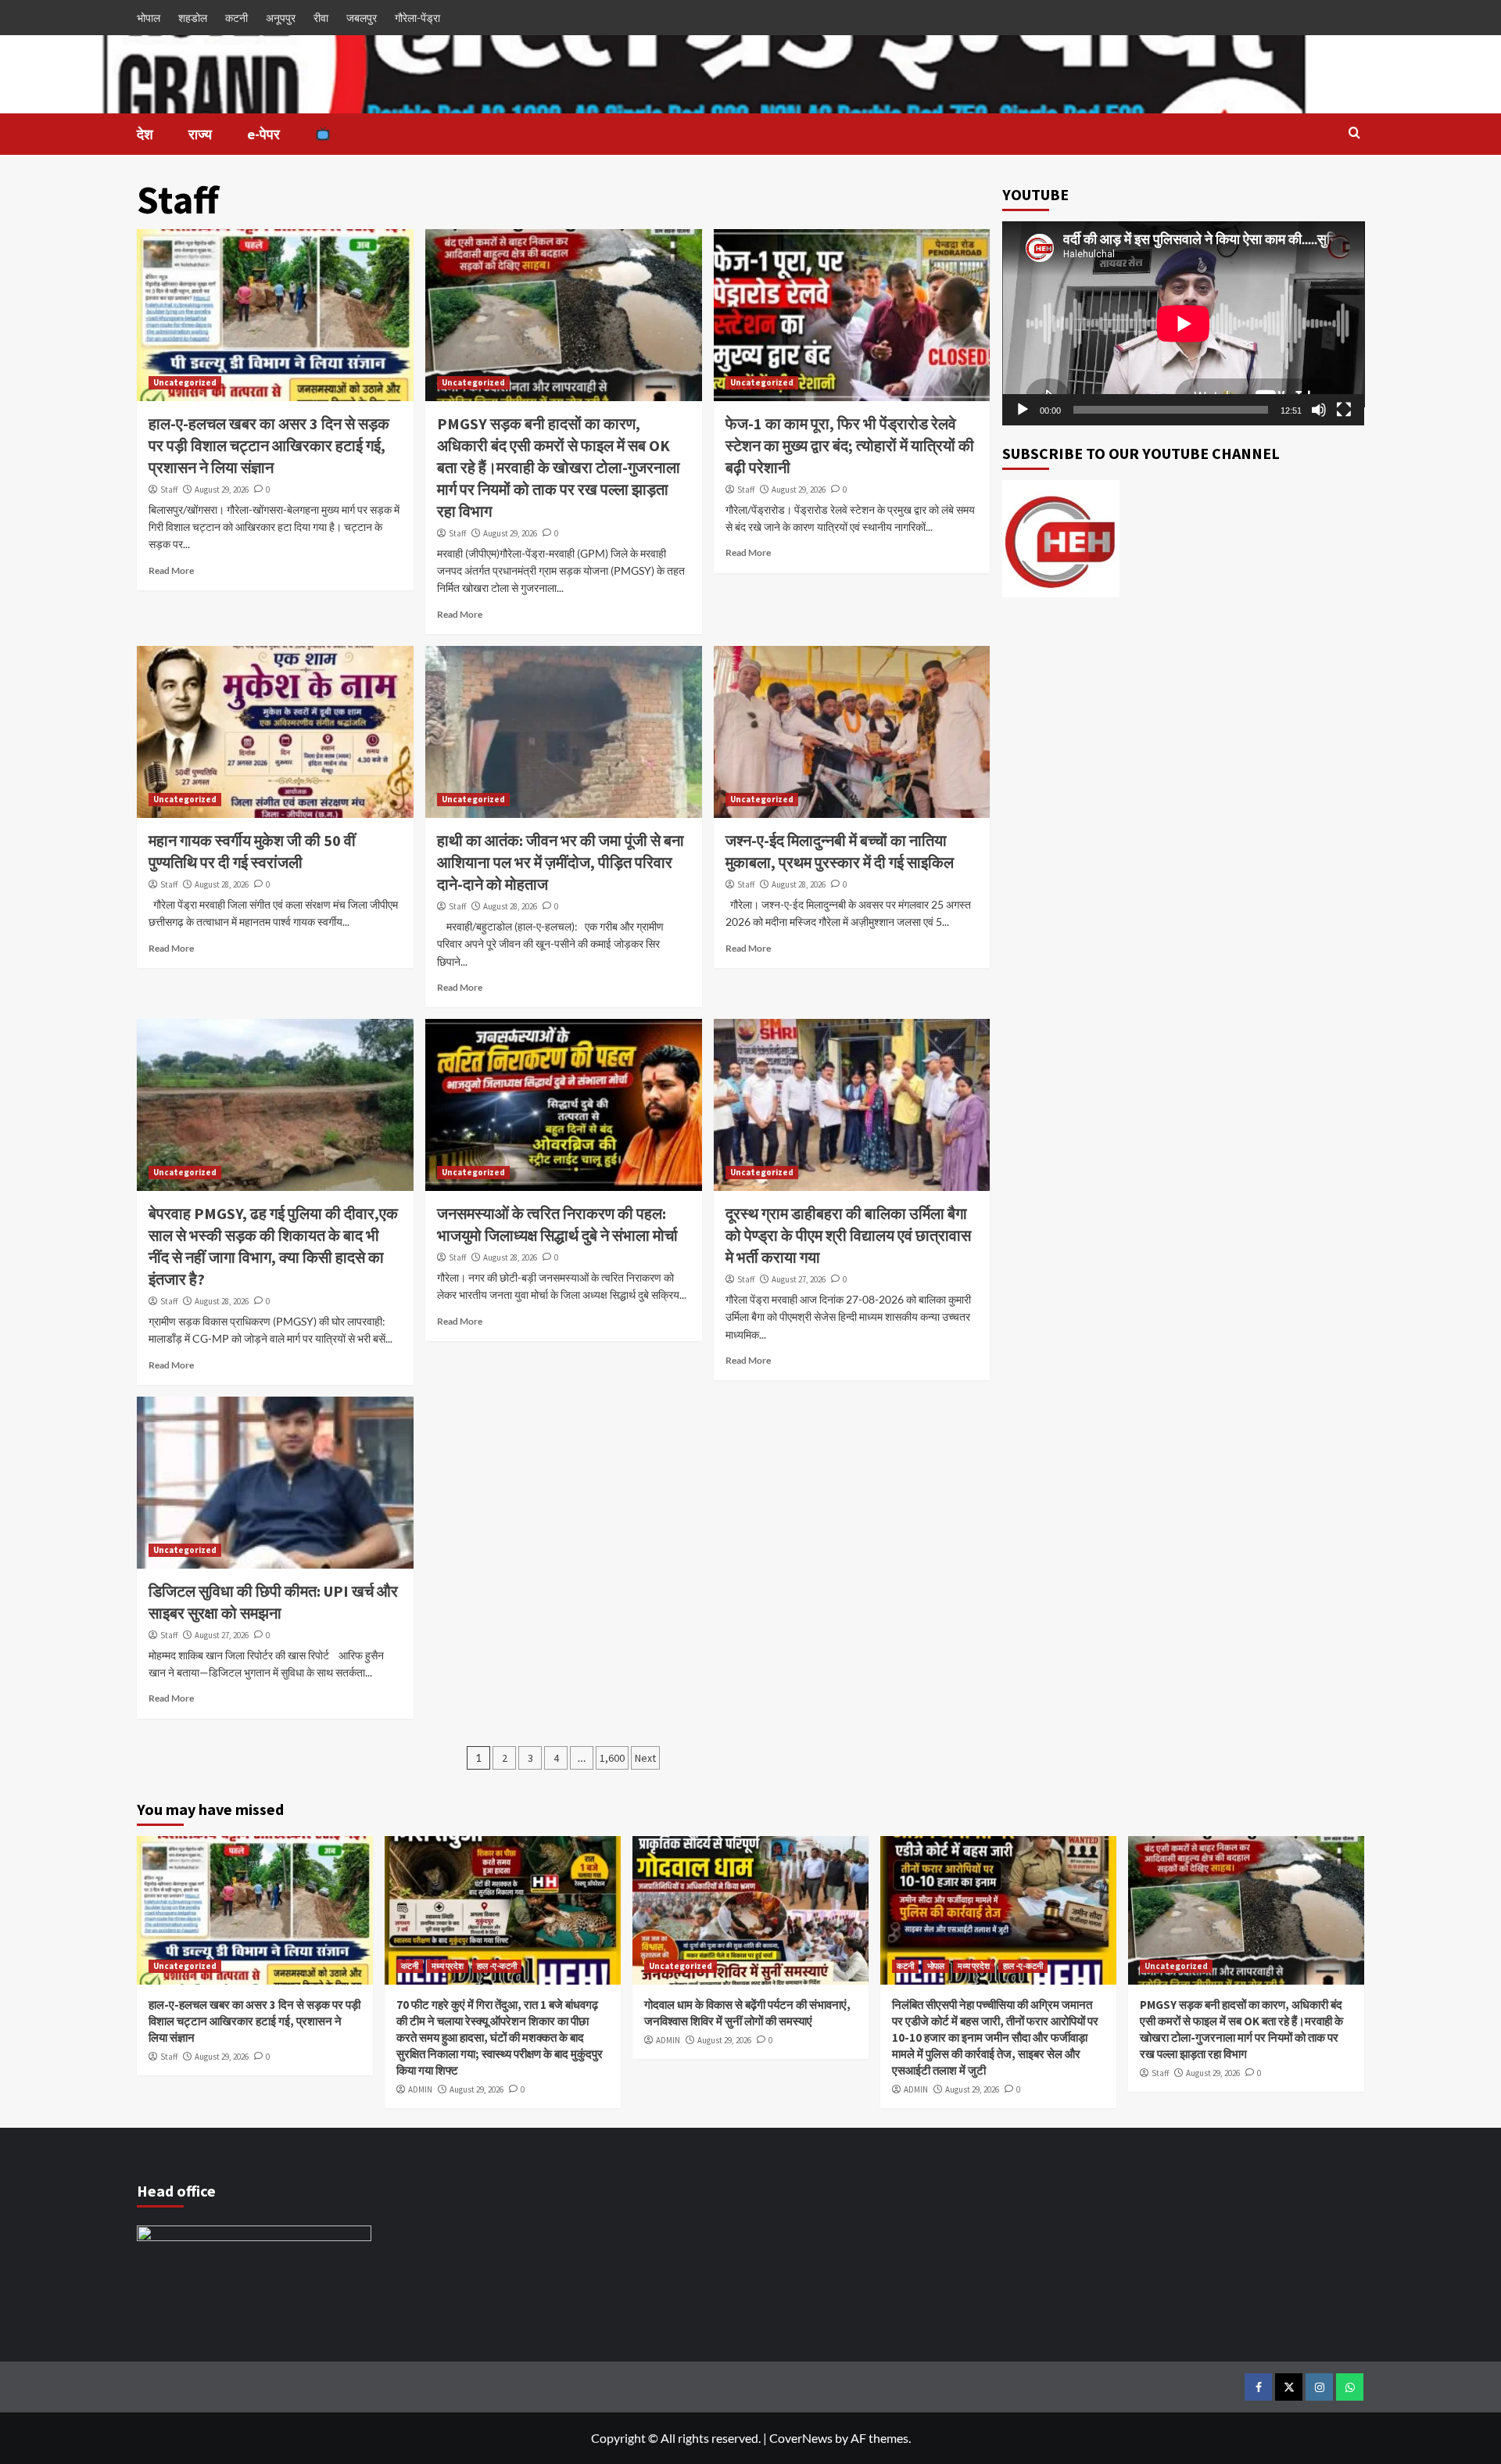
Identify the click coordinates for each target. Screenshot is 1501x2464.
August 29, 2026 (222, 490)
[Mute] (1319, 410)
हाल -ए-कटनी (497, 1966)
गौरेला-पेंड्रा (417, 18)
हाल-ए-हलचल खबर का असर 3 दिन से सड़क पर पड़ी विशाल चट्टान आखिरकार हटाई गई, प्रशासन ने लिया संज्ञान (269, 445)
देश (145, 134)
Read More (171, 570)
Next (645, 1758)
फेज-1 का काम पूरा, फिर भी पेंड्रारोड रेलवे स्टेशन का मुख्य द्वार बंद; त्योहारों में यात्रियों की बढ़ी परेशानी (850, 445)
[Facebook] (1258, 2387)
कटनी (236, 18)
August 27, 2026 (799, 1279)
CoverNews (801, 2438)
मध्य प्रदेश (448, 1966)
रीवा (321, 18)
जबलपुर (362, 18)
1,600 (612, 1758)
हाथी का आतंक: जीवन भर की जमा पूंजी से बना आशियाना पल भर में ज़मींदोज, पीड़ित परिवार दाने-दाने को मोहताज (561, 862)
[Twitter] (1289, 2387)
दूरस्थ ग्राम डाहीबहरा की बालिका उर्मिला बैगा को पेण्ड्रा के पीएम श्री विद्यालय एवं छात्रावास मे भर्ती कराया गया (848, 1235)
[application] (1184, 323)
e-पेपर (263, 134)
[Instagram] (1319, 2387)
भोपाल (149, 18)
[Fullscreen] (1344, 410)
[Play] (1023, 410)
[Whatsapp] (1350, 2387)
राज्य (200, 134)
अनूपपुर (281, 18)
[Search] (1354, 133)
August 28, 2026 (222, 884)
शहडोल (193, 18)
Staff (169, 490)
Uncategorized (185, 382)
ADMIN (420, 2089)
